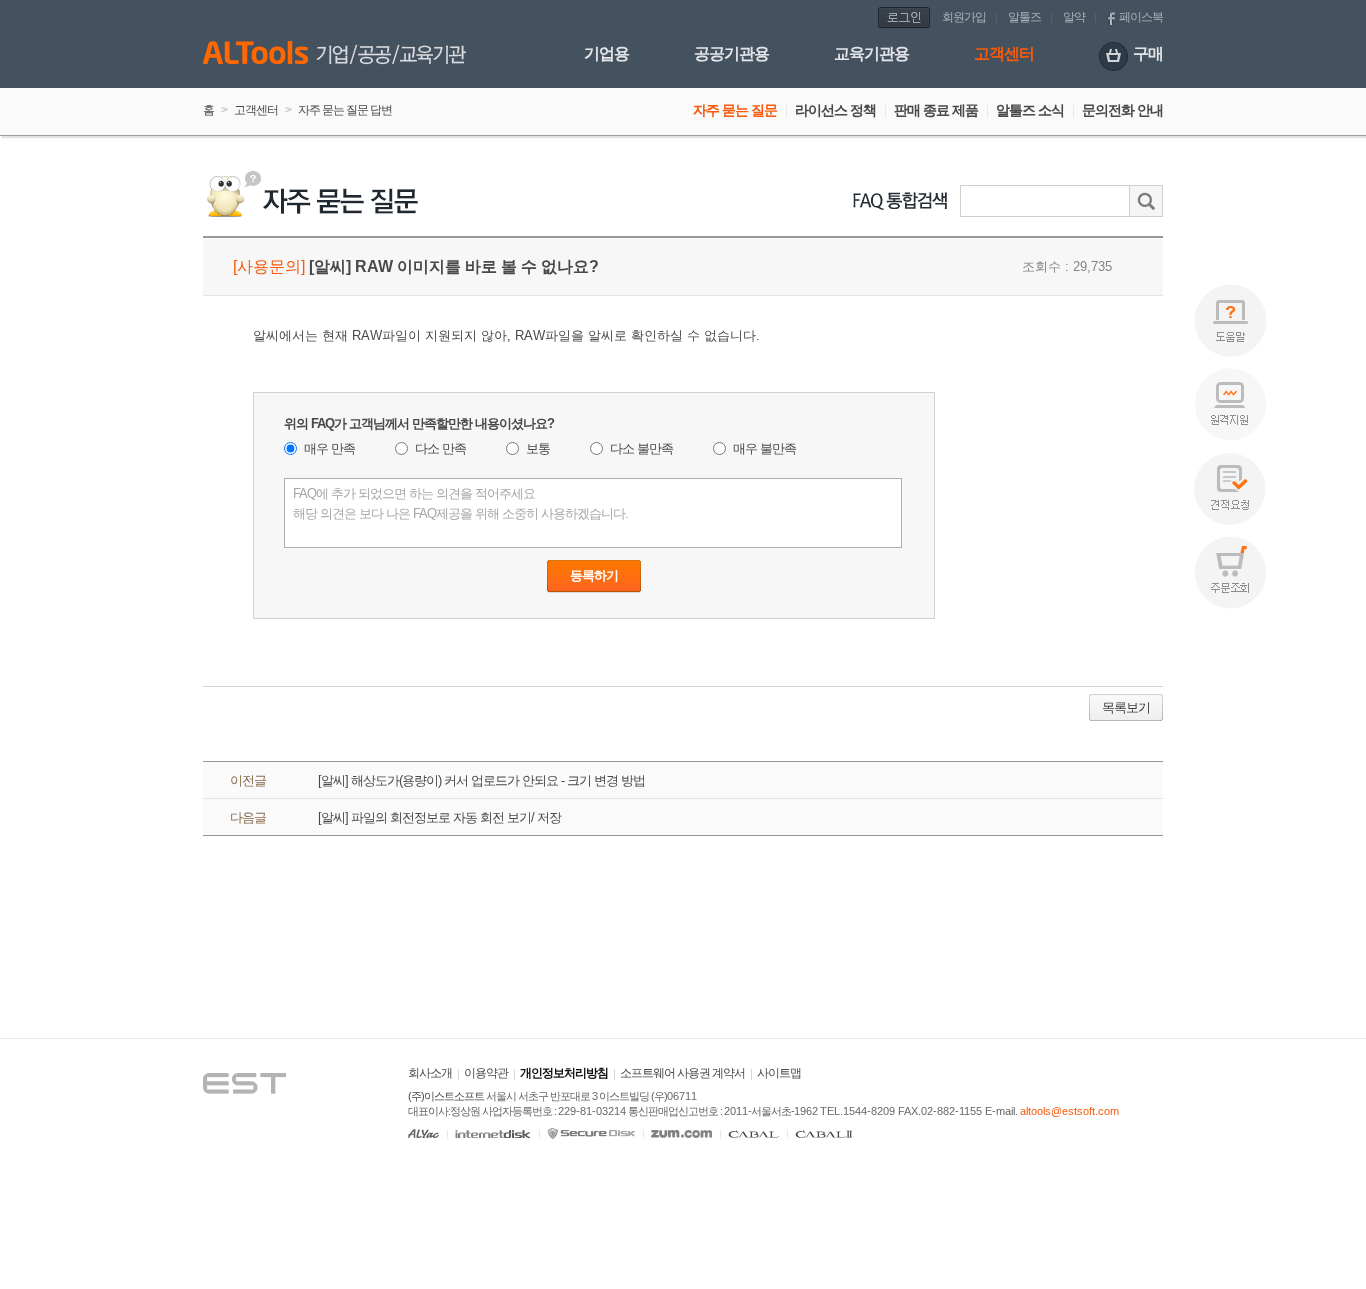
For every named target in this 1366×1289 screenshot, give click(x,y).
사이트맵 (779, 1073)
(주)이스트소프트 (446, 1096)
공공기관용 (731, 53)
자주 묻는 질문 (735, 110)
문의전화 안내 (1122, 110)
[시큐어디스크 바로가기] (591, 1133)
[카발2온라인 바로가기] (824, 1133)
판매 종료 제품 (936, 110)
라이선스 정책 (835, 110)
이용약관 (486, 1073)
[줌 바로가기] (681, 1133)
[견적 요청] (1230, 488)
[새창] (263, 1055)
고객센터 (1004, 53)
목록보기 (1126, 707)
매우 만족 (329, 448)
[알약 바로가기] (423, 1133)
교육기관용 (871, 53)
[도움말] (1230, 320)
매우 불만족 (764, 448)
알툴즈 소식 (1030, 110)
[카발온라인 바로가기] (753, 1133)
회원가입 (964, 17)
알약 (1074, 17)
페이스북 (1141, 17)
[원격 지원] (1230, 404)
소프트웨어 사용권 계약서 (682, 1073)
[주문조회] (1230, 572)
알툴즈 (1024, 17)
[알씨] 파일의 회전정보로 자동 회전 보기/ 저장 (439, 817)
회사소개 (430, 1073)
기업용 (606, 53)
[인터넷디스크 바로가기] (493, 1133)
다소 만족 (440, 448)
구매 (1148, 53)
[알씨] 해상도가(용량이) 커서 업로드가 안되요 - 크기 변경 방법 (481, 780)
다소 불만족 (641, 448)
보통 (538, 448)
